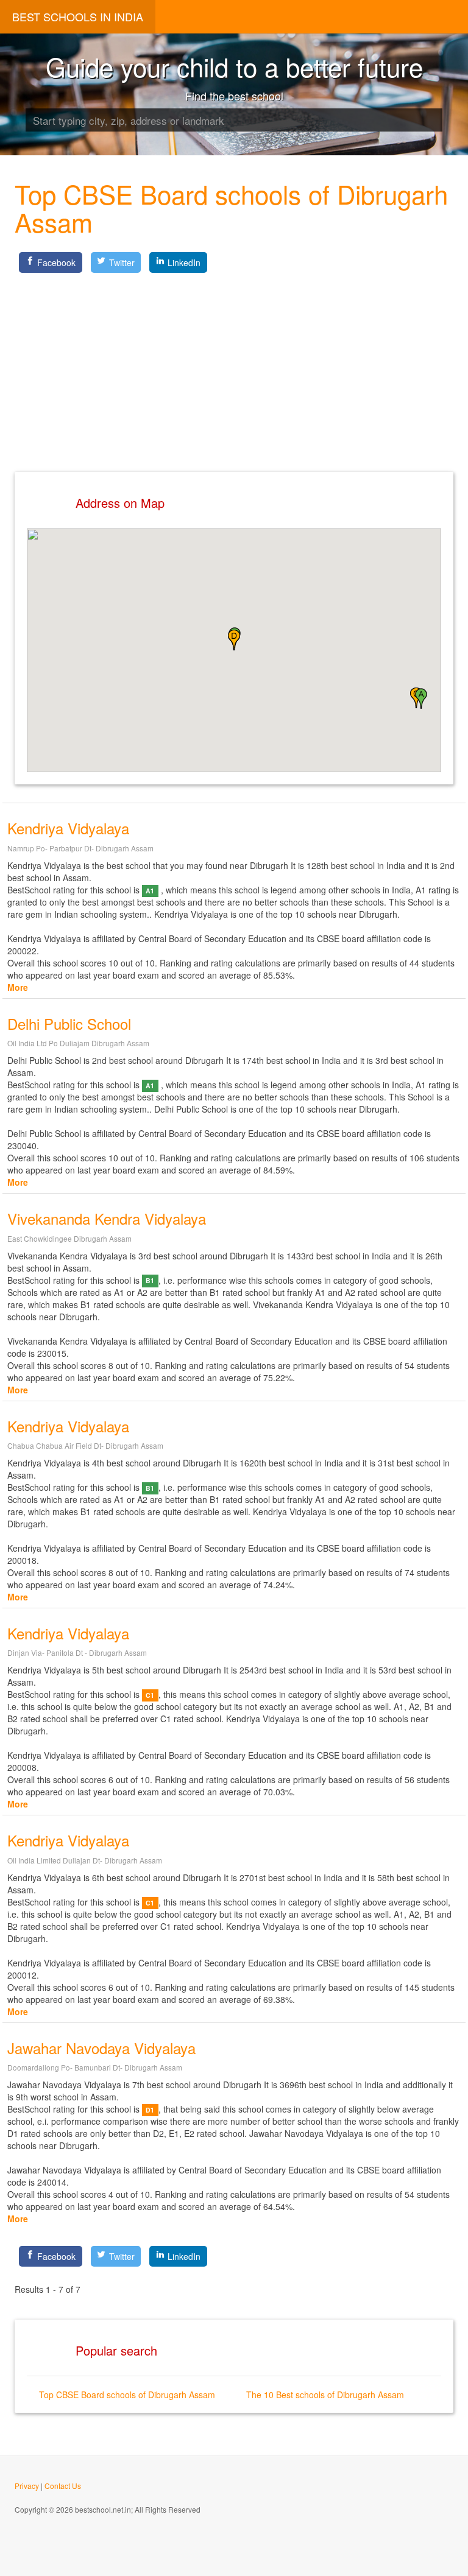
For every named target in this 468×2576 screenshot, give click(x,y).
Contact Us (63, 2486)
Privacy (27, 2486)
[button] (421, 699)
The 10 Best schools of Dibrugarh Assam (325, 2395)
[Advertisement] (234, 362)
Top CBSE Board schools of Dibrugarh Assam (127, 2395)
